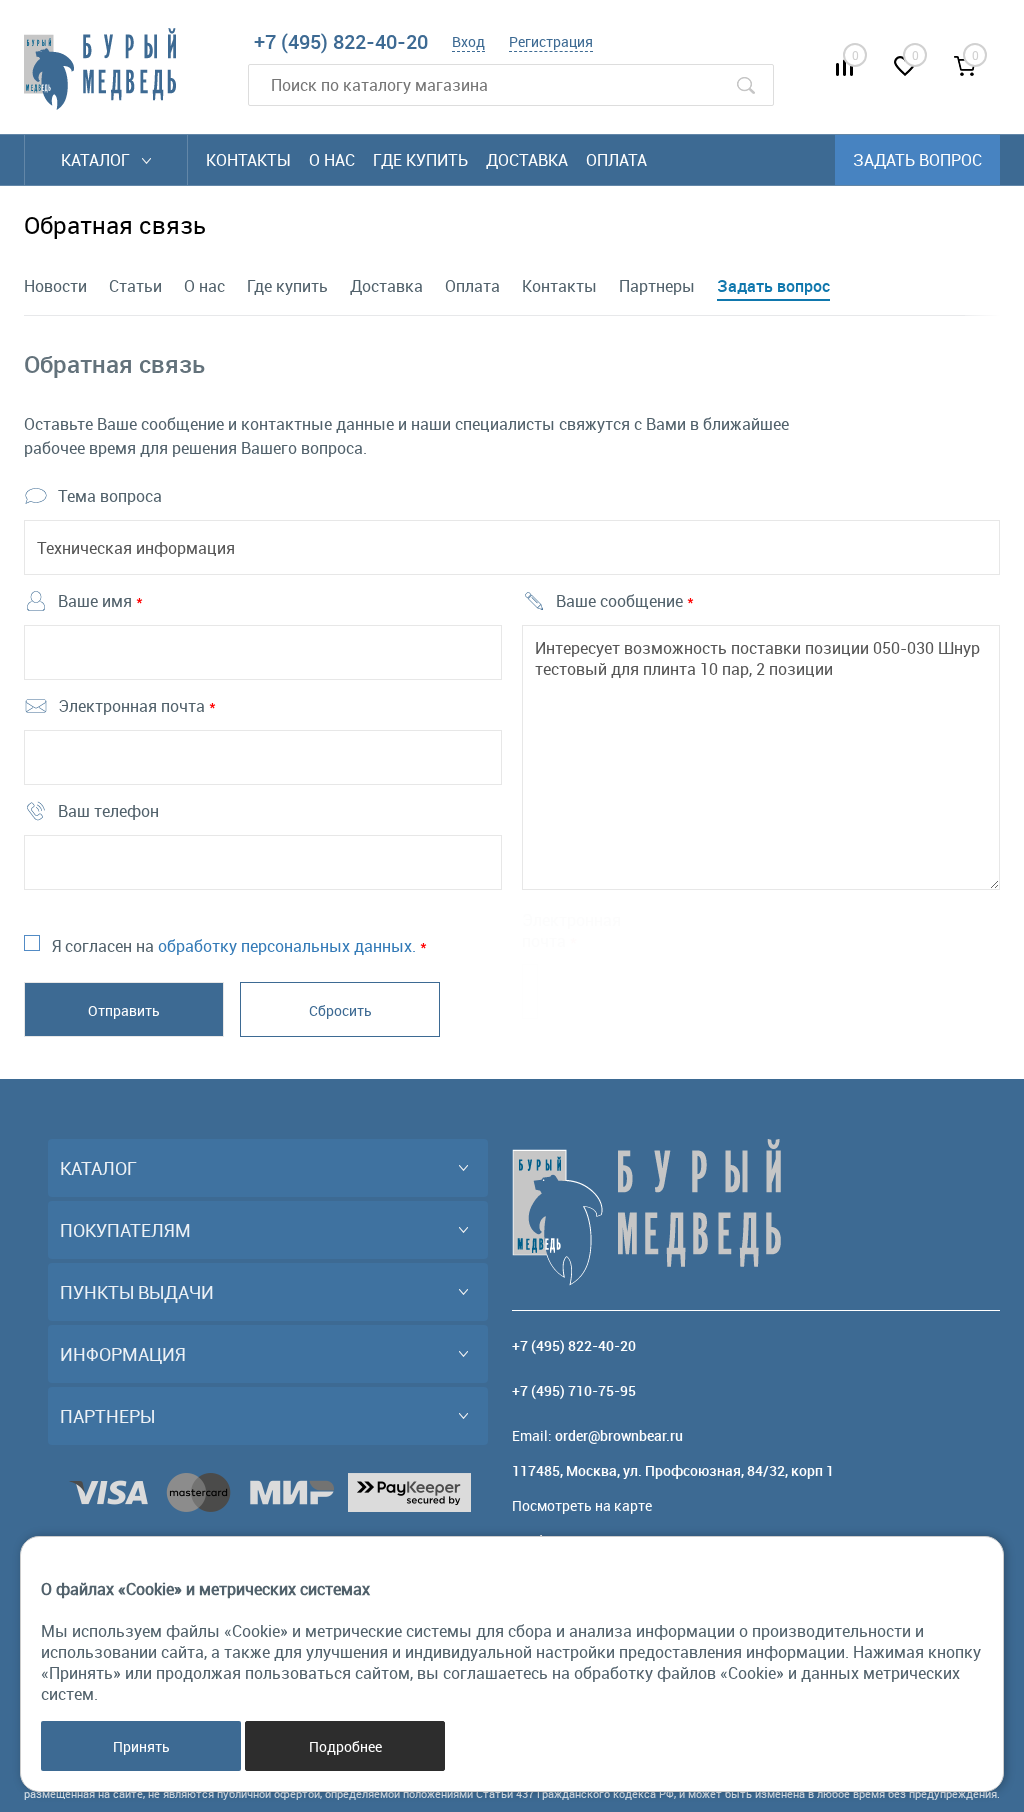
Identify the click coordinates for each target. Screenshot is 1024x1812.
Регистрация (551, 41)
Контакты (248, 160)
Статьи (135, 286)
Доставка (527, 160)
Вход (468, 41)
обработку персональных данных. (287, 946)
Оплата (616, 160)
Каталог (97, 160)
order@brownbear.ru (619, 1435)
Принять (141, 1746)
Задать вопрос (773, 286)
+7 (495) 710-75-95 (574, 1390)
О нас (332, 160)
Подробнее (345, 1746)
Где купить (420, 160)
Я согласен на (239, 946)
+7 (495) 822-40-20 (341, 41)
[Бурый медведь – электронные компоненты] (100, 69)
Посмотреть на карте (582, 1505)
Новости (55, 286)
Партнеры (657, 286)
